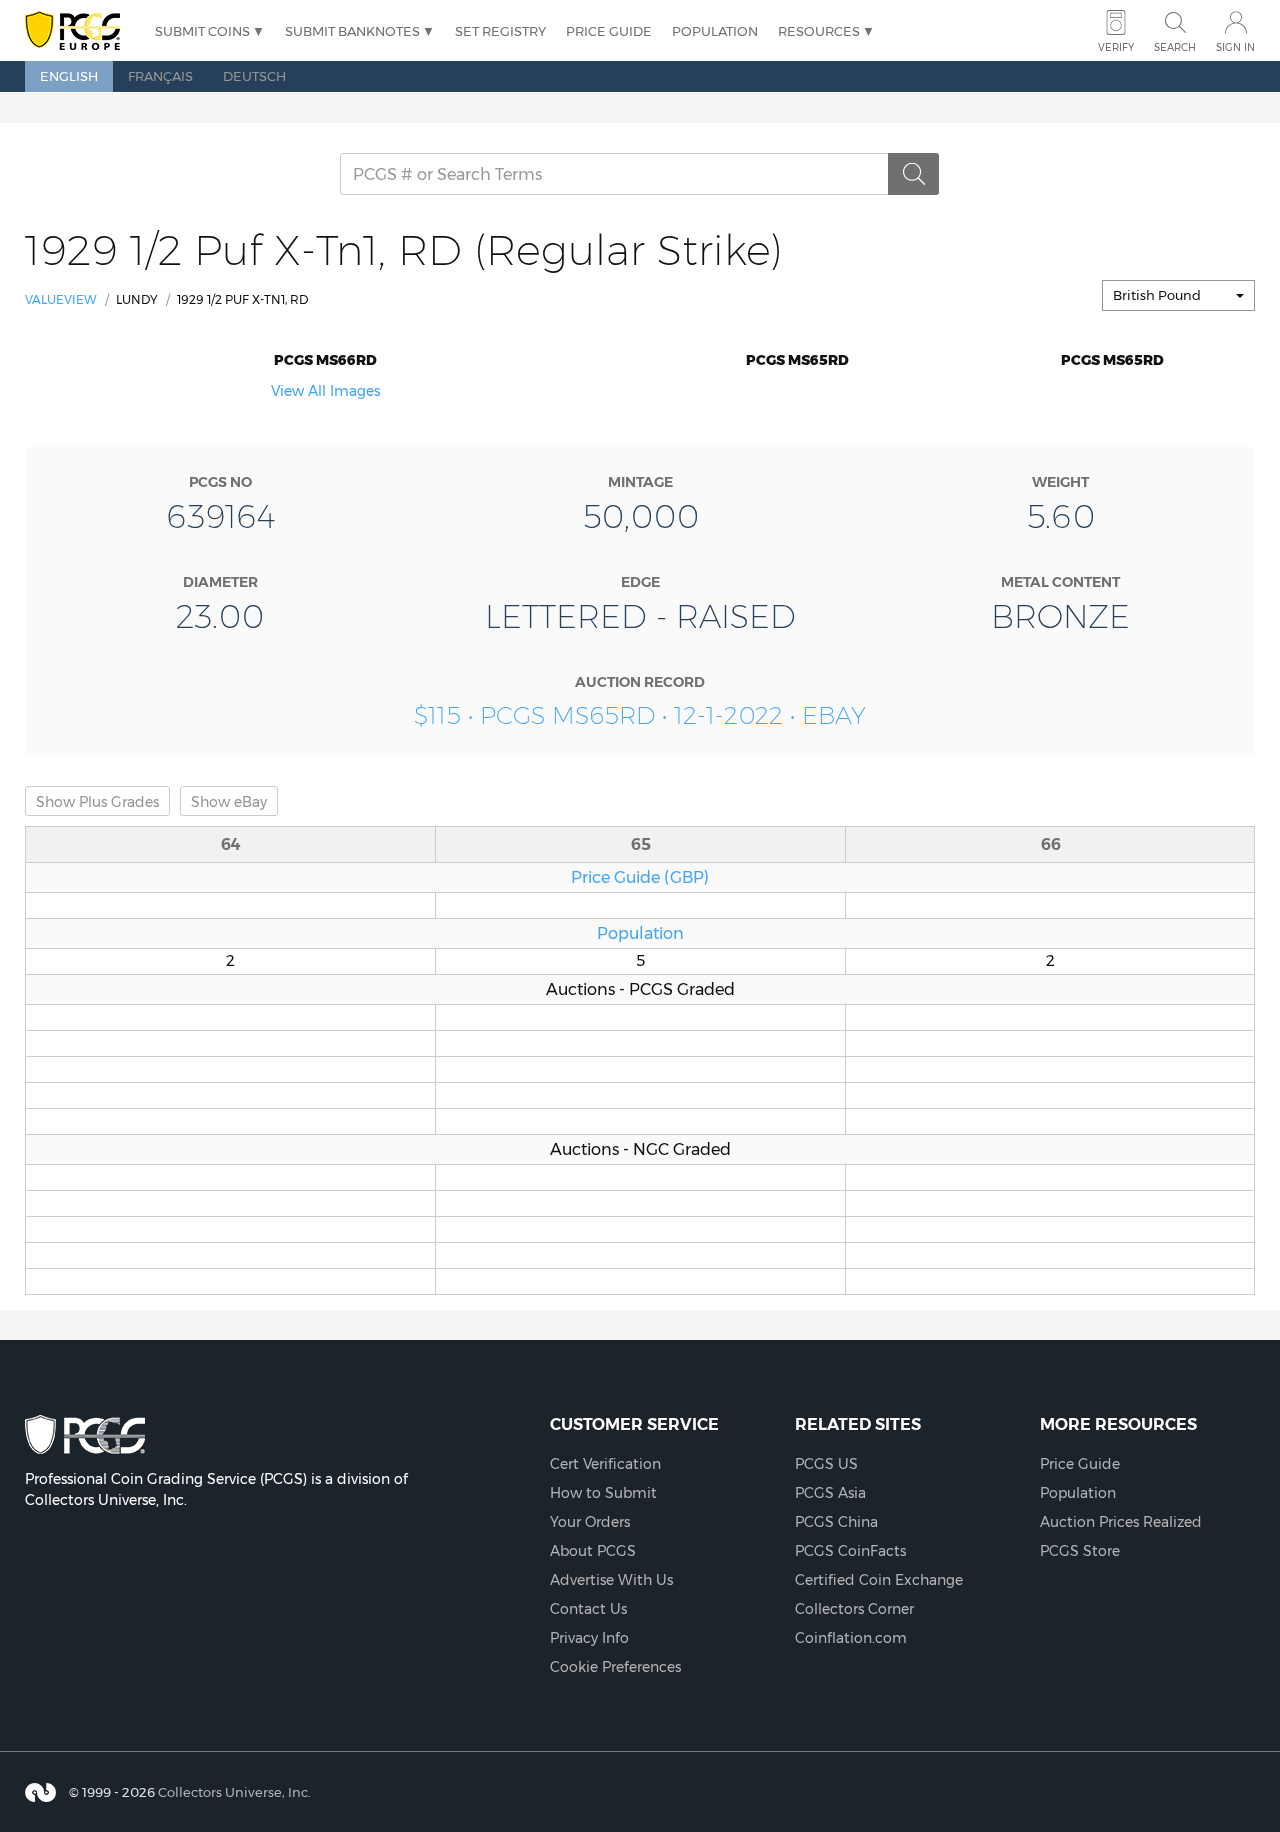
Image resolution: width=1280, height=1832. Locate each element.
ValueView (61, 299)
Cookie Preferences (615, 1667)
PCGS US (826, 1464)
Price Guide (609, 31)
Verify (1116, 47)
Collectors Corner (854, 1609)
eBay (229, 802)
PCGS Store (1080, 1551)
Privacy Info (589, 1638)
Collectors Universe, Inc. (234, 1792)
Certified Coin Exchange (879, 1580)
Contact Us (588, 1609)
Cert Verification (605, 1464)
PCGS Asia (830, 1493)
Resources (819, 31)
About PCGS (593, 1551)
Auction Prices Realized (1121, 1522)
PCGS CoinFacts (850, 1551)
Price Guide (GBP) (640, 877)
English (69, 76)
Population (715, 31)
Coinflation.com (851, 1638)
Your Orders (590, 1522)
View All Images (325, 391)
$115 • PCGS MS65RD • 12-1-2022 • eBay (640, 715)
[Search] (914, 174)
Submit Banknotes (352, 31)
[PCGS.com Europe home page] (80, 31)
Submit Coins (202, 31)
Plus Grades (97, 802)
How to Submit (603, 1493)
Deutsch (254, 76)
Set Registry (500, 31)
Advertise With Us (611, 1580)
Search (1175, 47)
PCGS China (836, 1522)
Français (160, 76)
